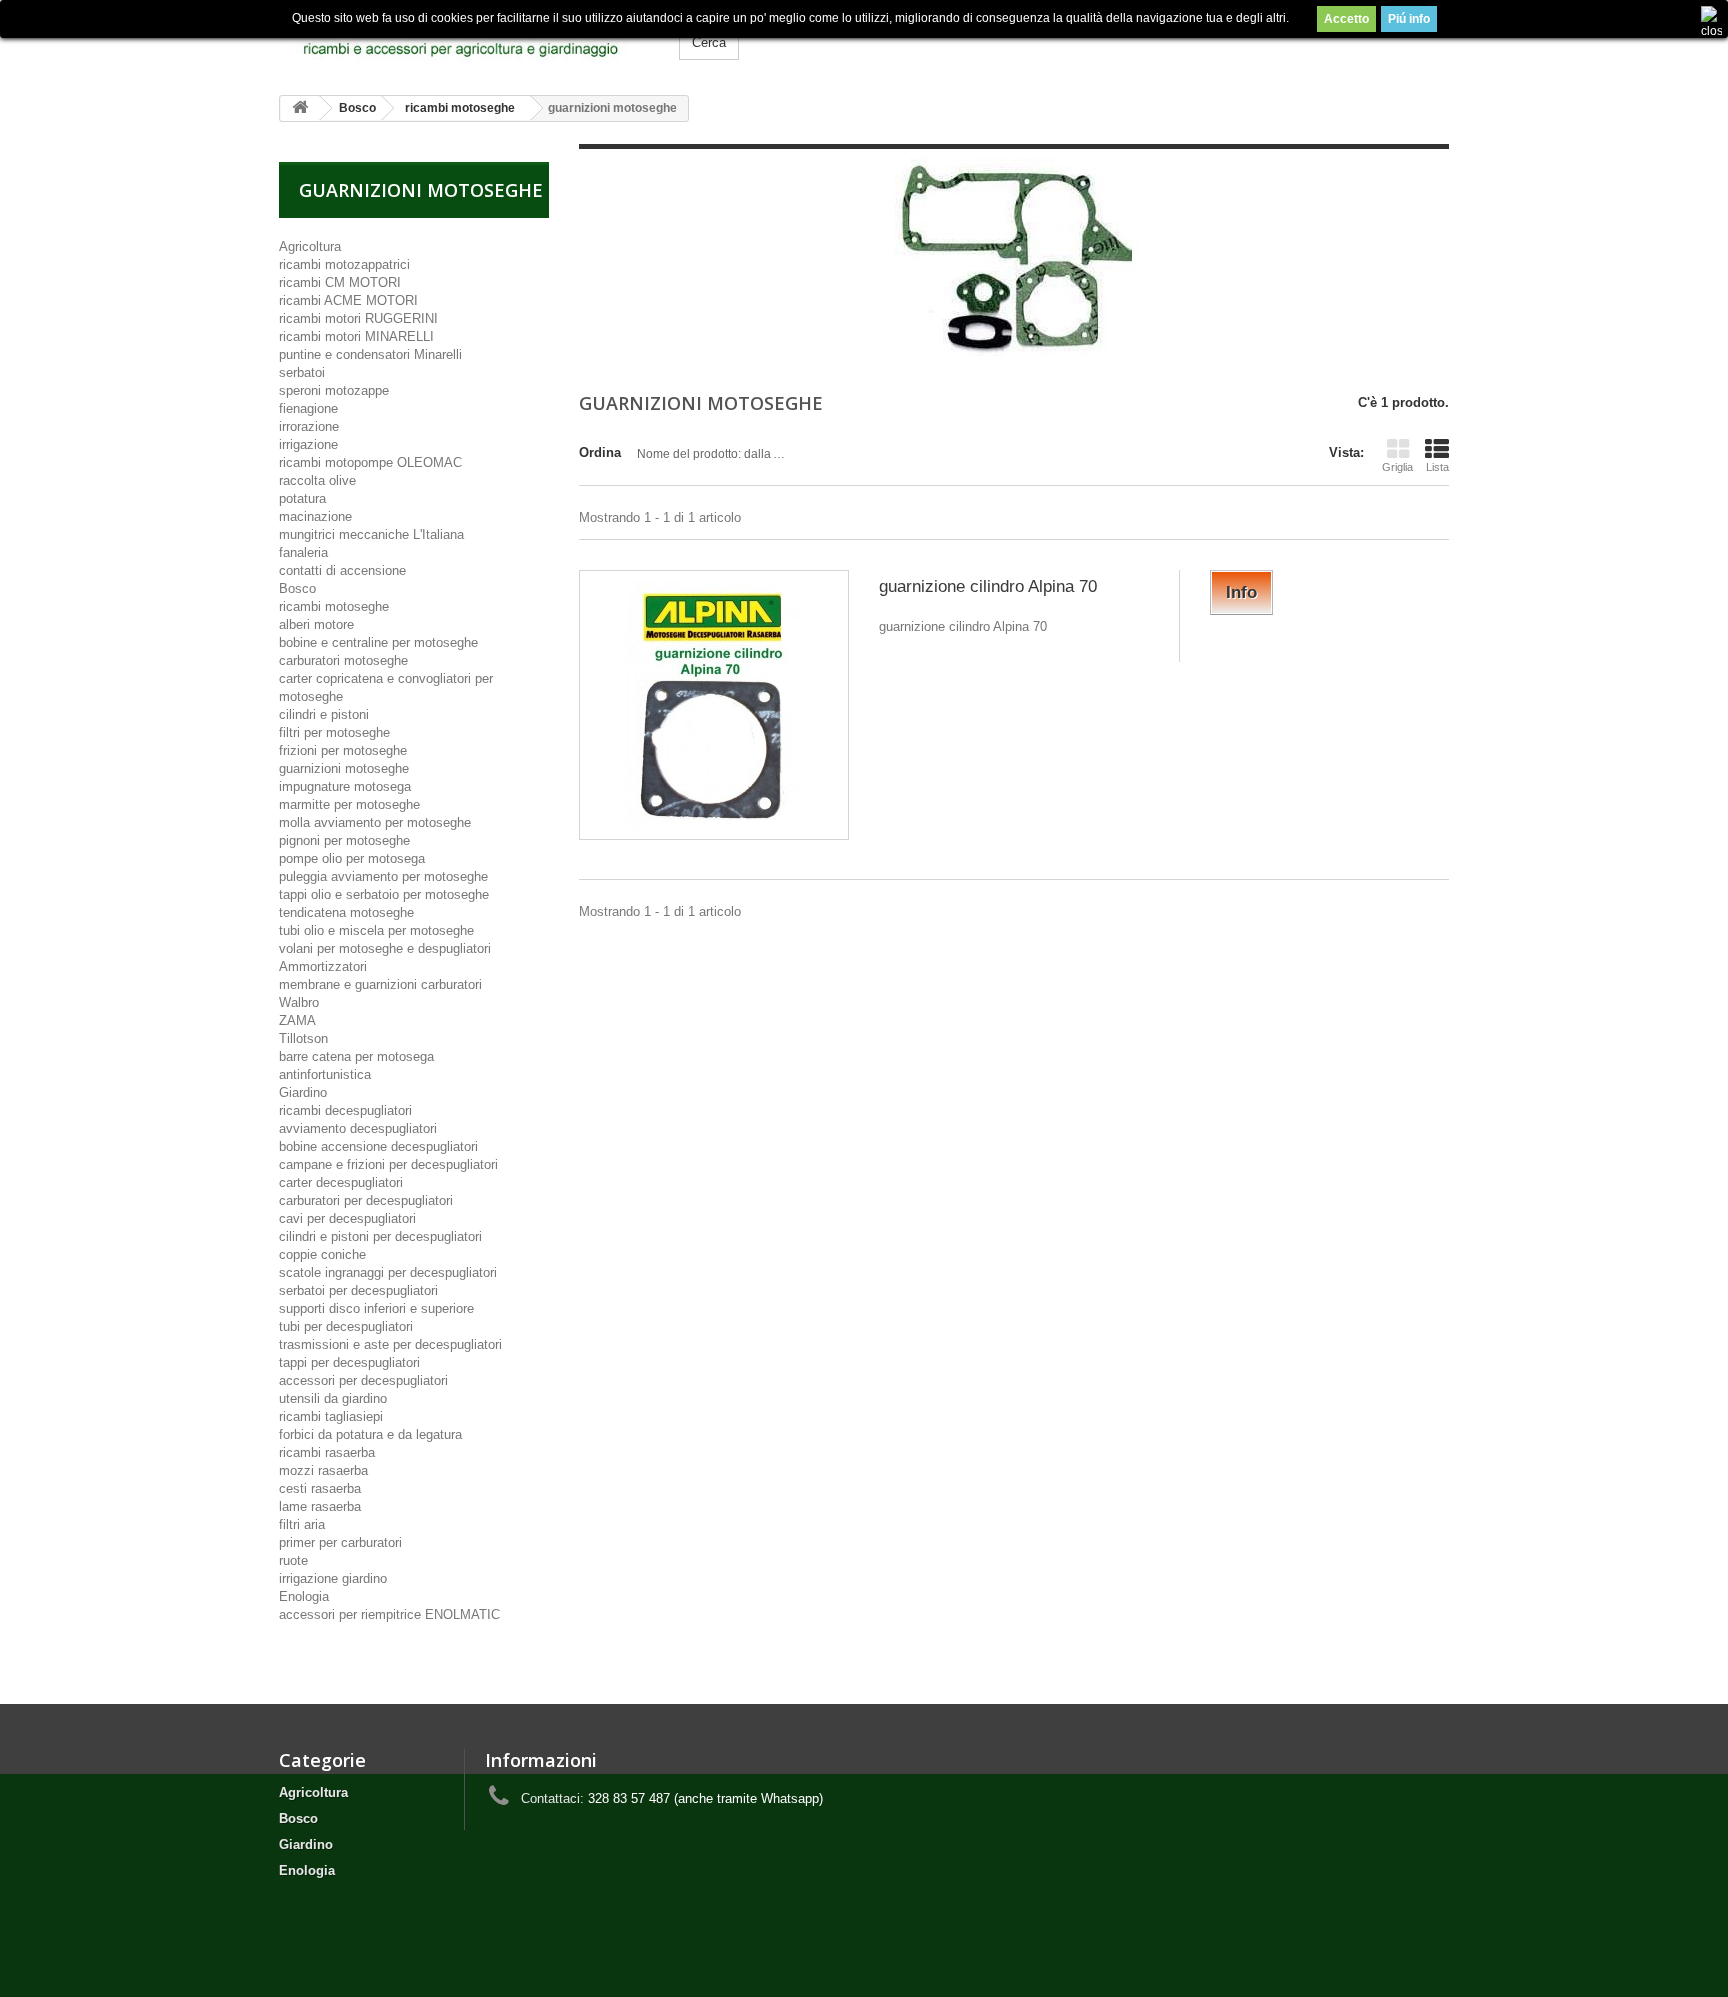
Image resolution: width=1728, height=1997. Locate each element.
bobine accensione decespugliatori (378, 1146)
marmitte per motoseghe (349, 804)
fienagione (308, 408)
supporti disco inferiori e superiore (376, 1308)
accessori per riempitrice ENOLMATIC (389, 1614)
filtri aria (302, 1524)
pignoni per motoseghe (344, 840)
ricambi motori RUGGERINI (358, 318)
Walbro (299, 1002)
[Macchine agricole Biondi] (464, 40)
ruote (293, 1560)
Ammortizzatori (323, 966)
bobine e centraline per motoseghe (378, 642)
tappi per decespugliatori (349, 1362)
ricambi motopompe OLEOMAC (370, 462)
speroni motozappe (334, 390)
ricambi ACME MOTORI (348, 300)
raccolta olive (317, 480)
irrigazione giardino (333, 1578)
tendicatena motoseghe (346, 912)
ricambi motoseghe (334, 606)
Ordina (600, 452)
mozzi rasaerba (323, 1470)
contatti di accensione (342, 570)
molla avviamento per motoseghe (375, 822)
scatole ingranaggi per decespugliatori (388, 1272)
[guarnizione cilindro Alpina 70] (714, 705)
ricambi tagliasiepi (331, 1416)
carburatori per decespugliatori (366, 1200)
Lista (1437, 467)
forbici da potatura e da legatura (370, 1434)
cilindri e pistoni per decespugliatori (380, 1236)
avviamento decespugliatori (358, 1128)
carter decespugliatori (341, 1182)
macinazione (315, 516)
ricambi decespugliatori (345, 1110)
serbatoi (302, 372)
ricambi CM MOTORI (340, 282)
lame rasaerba (320, 1506)
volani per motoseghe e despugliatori (385, 948)
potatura (302, 498)
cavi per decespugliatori (347, 1218)
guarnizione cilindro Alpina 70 (988, 586)
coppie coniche (322, 1254)
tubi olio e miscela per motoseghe (376, 930)
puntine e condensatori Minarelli (370, 354)
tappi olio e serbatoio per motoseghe (384, 894)
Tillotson (303, 1038)
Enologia (304, 1596)
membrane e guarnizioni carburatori (380, 984)
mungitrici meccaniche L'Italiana (371, 534)
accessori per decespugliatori (363, 1380)
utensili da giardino (333, 1398)
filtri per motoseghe (334, 732)
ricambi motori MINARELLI (356, 336)
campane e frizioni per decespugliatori (388, 1164)
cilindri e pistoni (324, 714)
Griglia (1397, 467)
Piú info (1409, 19)
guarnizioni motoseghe (344, 768)
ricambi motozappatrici (344, 264)
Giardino (303, 1092)
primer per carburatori (340, 1542)
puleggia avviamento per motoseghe (383, 876)
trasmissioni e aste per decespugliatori (390, 1344)
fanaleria (303, 552)
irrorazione (309, 426)
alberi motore (316, 624)
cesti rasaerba (320, 1488)
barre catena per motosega (356, 1056)
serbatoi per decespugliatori (358, 1290)
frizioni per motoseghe (343, 750)
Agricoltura (310, 246)
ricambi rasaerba (327, 1452)
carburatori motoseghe (343, 660)
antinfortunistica (325, 1074)
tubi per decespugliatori (346, 1326)
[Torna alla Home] (300, 108)
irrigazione (308, 444)
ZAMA (297, 1020)
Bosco (297, 588)
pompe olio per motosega (352, 858)
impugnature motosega (345, 786)
